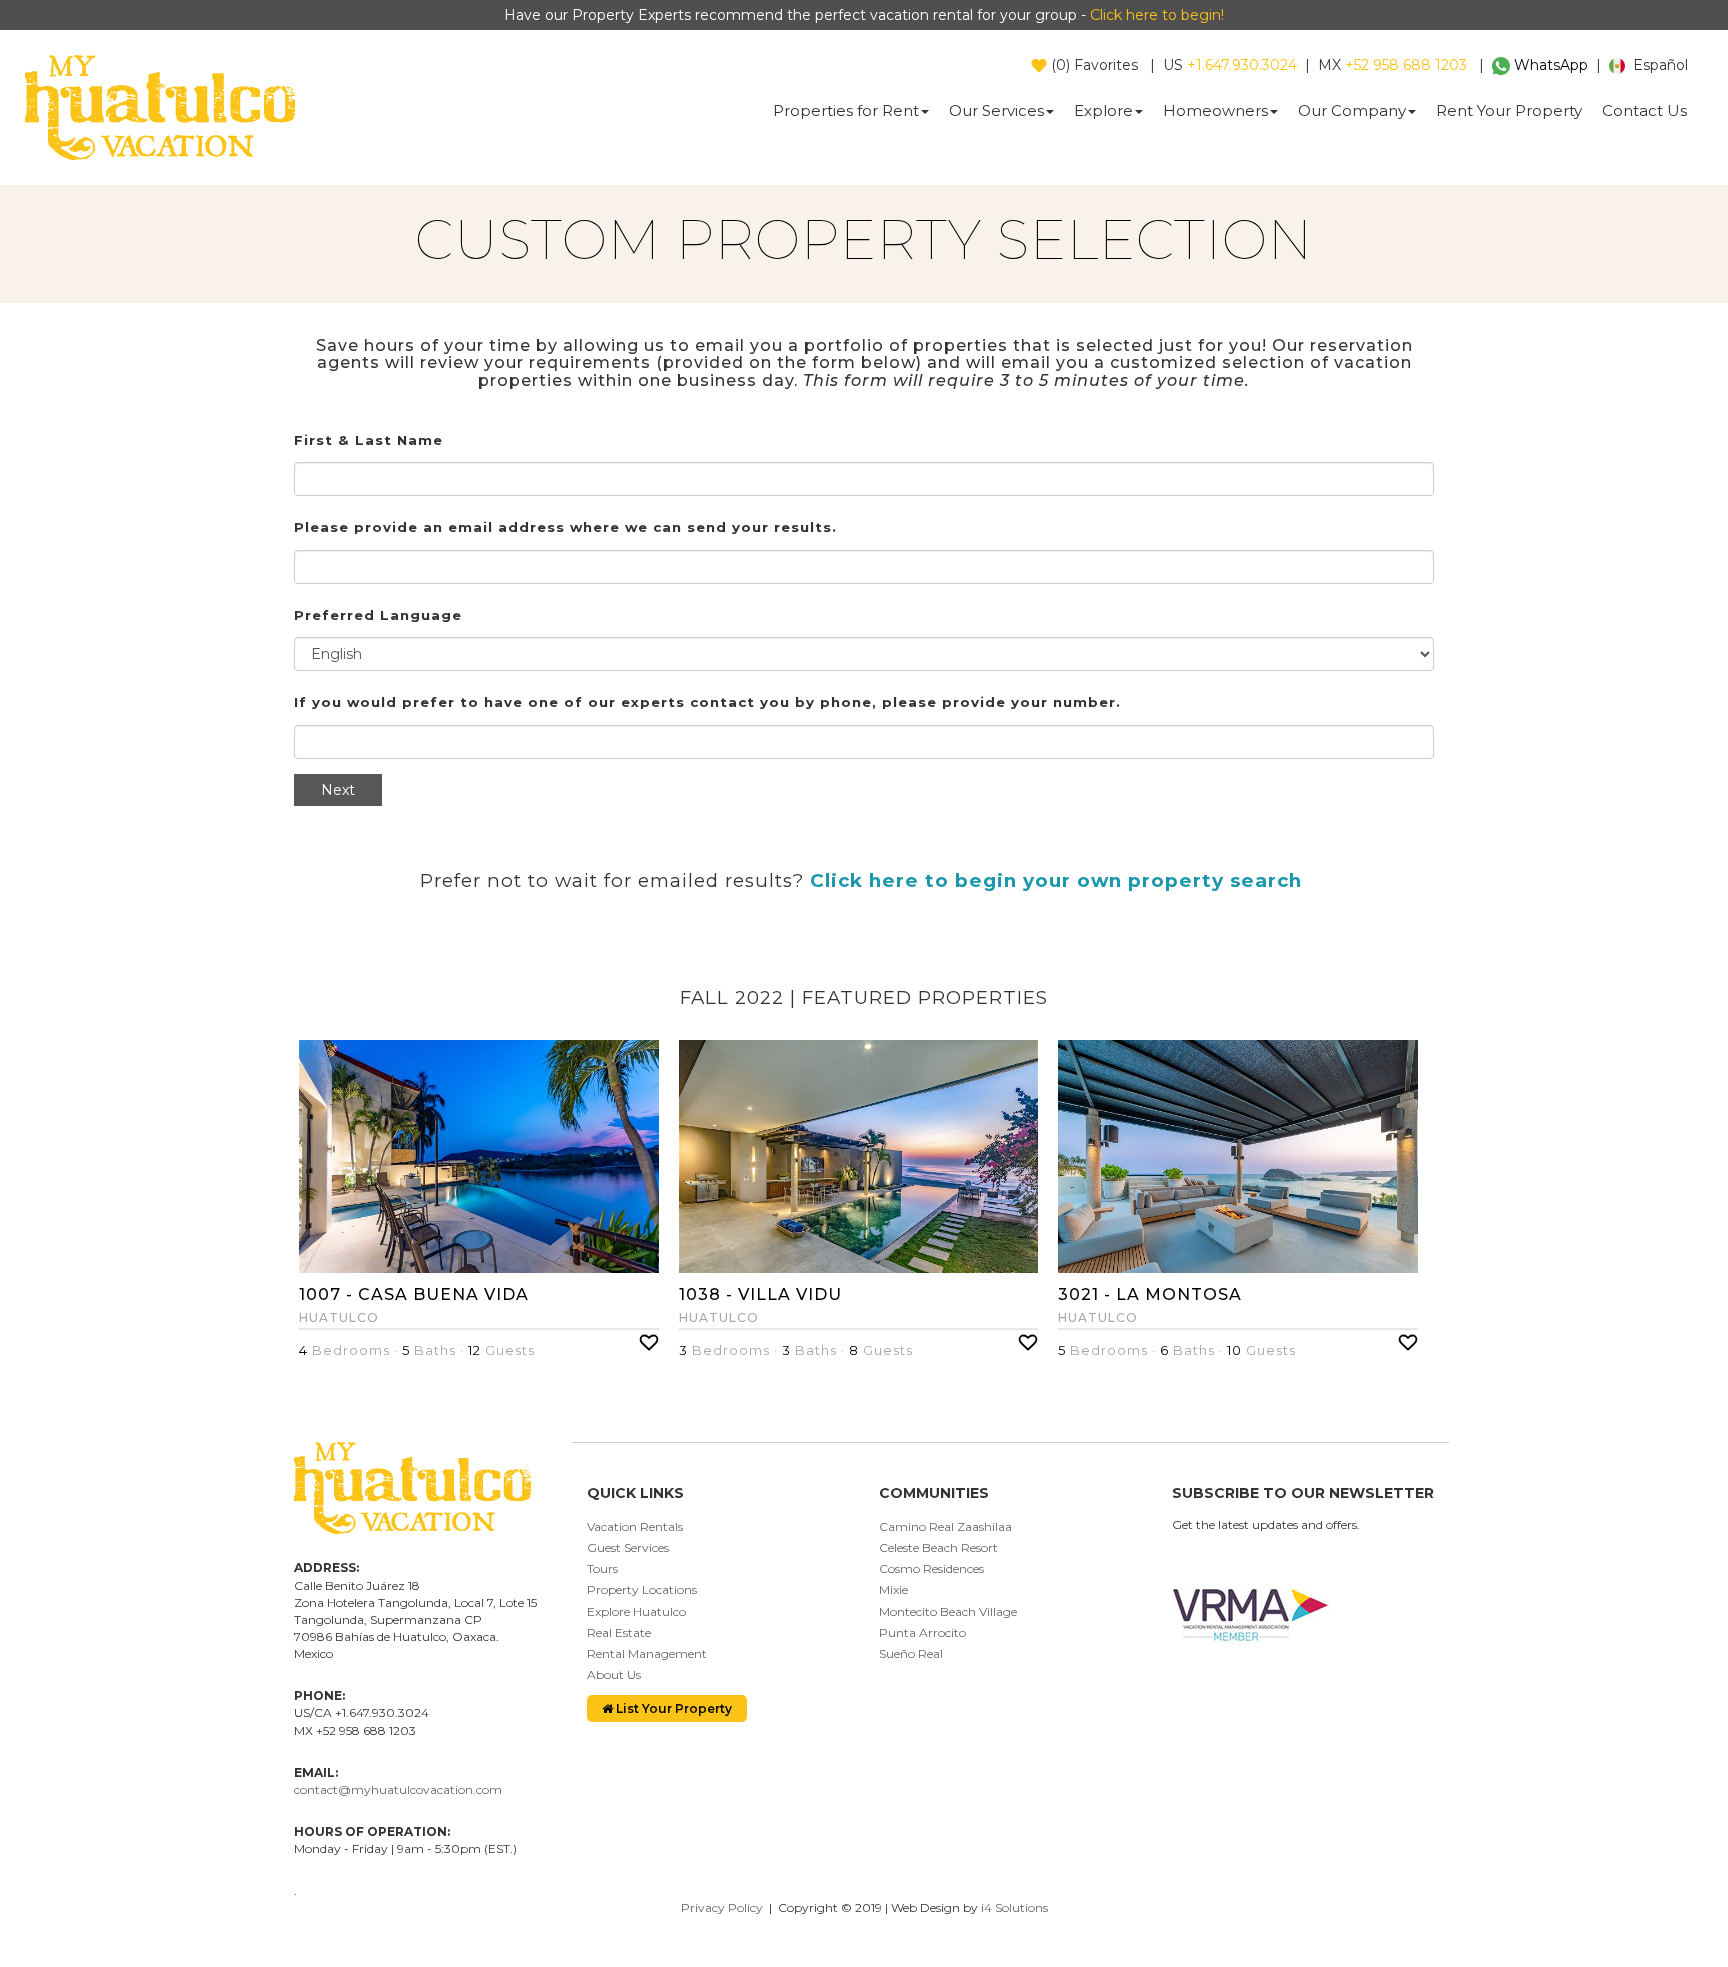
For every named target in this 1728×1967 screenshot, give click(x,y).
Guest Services (628, 1547)
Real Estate (619, 1632)
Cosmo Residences (931, 1568)
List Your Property (672, 1708)
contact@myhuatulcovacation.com (398, 1789)
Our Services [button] (996, 110)
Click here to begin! (1157, 15)
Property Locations (642, 1589)
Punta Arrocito (922, 1632)
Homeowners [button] (1215, 110)
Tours (602, 1568)
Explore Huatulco (636, 1611)
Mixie (893, 1589)
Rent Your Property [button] (1509, 110)
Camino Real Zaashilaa (945, 1526)
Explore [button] (1103, 110)
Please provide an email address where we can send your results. (565, 527)
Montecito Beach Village (948, 1611)
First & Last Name (368, 440)
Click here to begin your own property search (1056, 880)
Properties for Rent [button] (846, 110)
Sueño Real (911, 1653)
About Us (614, 1674)
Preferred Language (378, 615)
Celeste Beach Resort (938, 1547)
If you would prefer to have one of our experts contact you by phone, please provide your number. (707, 702)
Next (338, 790)
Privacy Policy (722, 1907)
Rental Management (647, 1653)
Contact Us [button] (1644, 110)
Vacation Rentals (635, 1526)
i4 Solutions (1014, 1907)
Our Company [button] (1352, 110)
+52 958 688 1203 (1406, 65)
